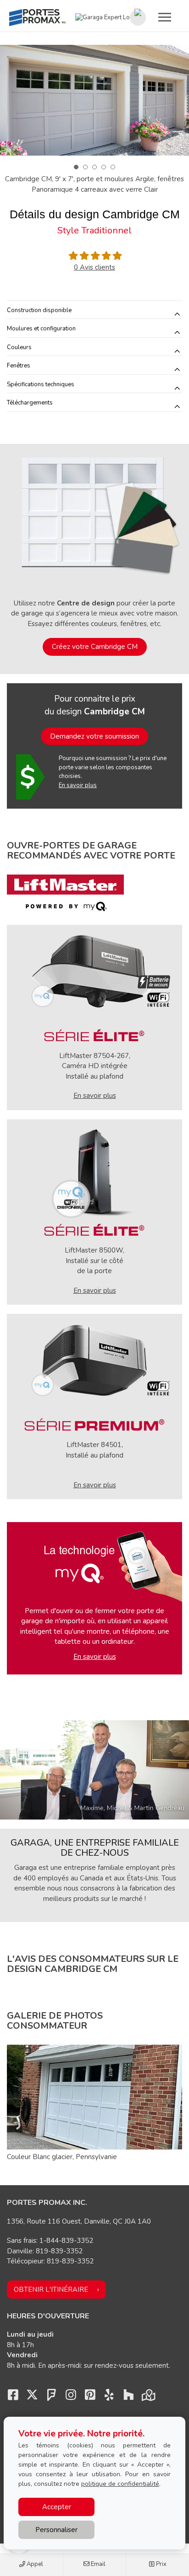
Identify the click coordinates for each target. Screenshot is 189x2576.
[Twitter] (32, 2397)
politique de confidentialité (120, 2484)
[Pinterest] (90, 2397)
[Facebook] (13, 2397)
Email (97, 2564)
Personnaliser (56, 2530)
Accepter (57, 2507)
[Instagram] (71, 2397)
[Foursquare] (51, 2397)
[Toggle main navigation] (165, 17)
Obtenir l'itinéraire (51, 2290)
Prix (161, 2564)
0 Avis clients (94, 267)
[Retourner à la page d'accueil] (38, 18)
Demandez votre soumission (94, 736)
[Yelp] (109, 2397)
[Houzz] (128, 2397)
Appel (34, 2564)
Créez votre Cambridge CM (95, 647)
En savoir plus (78, 785)
